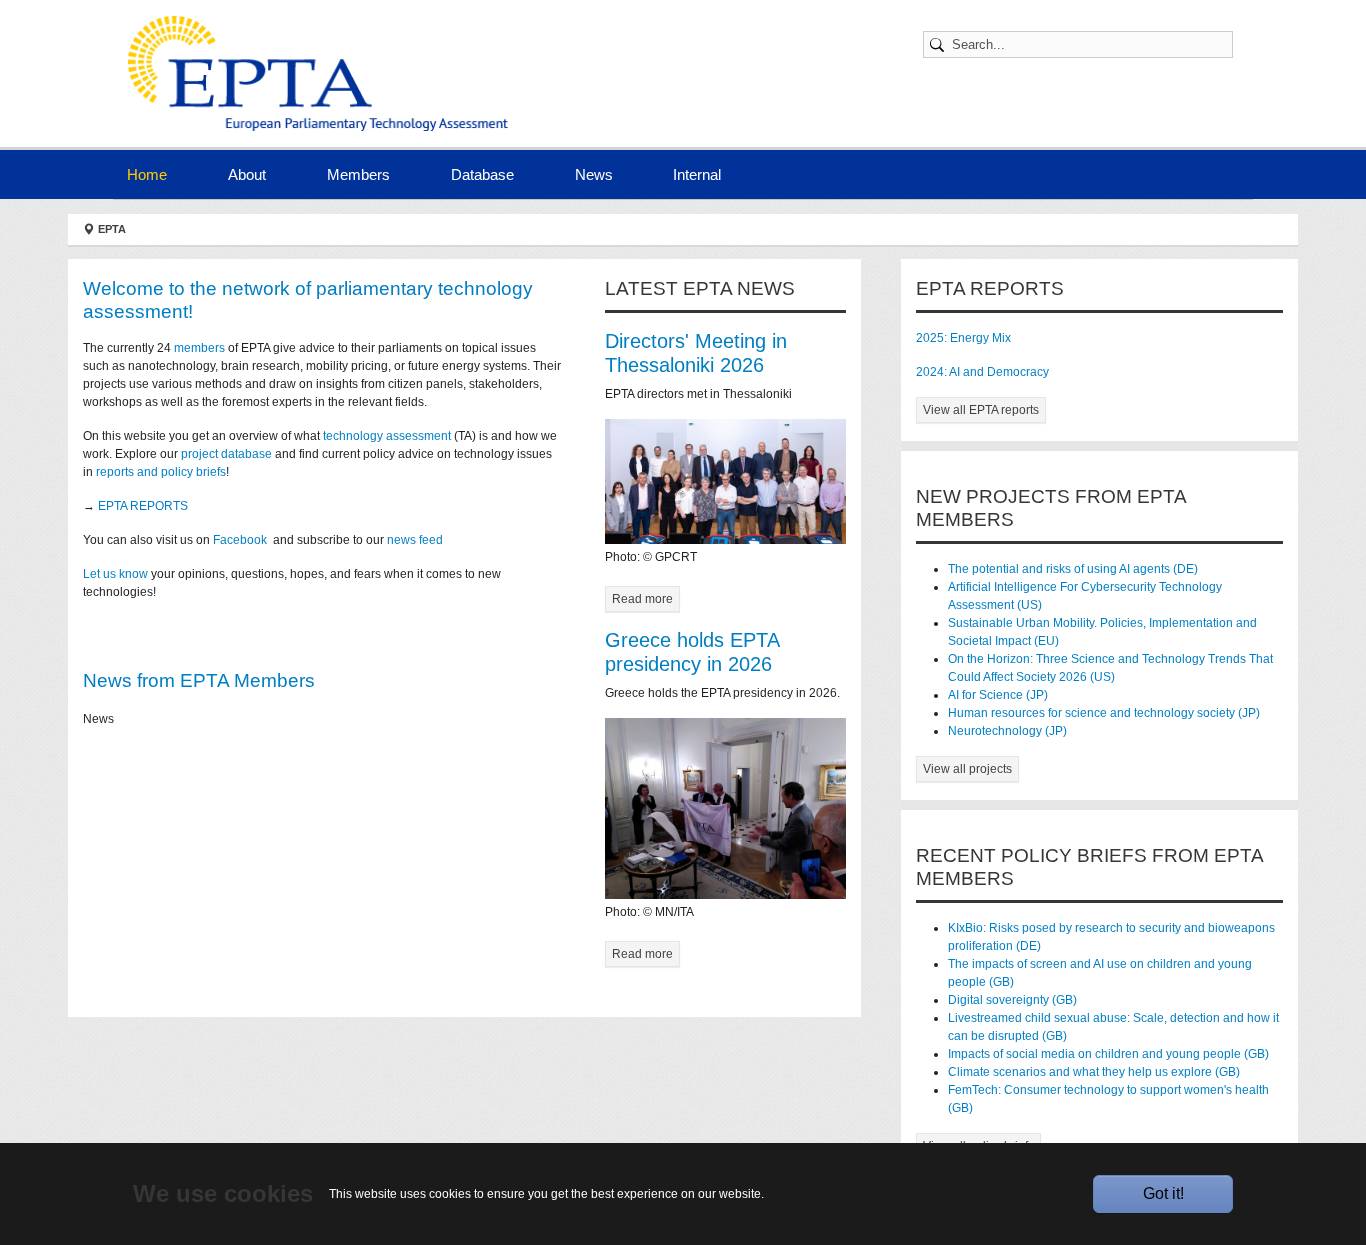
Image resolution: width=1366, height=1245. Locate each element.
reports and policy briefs (161, 472)
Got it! (1163, 1193)
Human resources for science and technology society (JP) (1104, 713)
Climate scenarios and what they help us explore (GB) (1094, 1072)
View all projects (967, 769)
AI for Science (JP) (998, 695)
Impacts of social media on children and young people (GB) (1108, 1054)
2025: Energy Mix (963, 338)
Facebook (241, 540)
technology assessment (387, 436)
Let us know (115, 574)
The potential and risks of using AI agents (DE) (1073, 569)
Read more (642, 599)
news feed (416, 540)
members (199, 348)
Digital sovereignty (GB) (1012, 1000)
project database (226, 454)
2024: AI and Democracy (982, 372)
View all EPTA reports (981, 410)
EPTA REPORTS (143, 506)
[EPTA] (323, 73)
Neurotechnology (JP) (1007, 731)
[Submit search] (940, 44)
